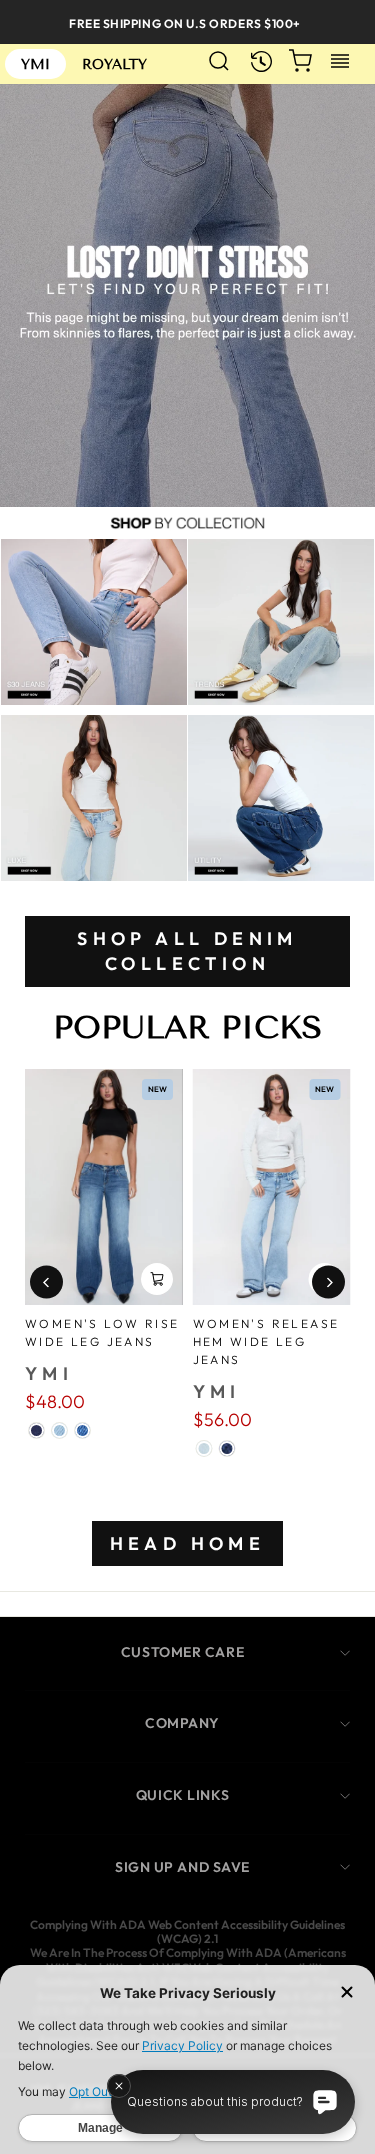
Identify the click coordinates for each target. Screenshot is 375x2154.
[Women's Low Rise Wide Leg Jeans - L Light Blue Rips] (59, 1430)
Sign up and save (182, 1867)
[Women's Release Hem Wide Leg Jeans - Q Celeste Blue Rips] (204, 1448)
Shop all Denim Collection (187, 951)
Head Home (188, 1543)
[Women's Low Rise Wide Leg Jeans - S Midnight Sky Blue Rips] (36, 1430)
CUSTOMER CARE (182, 1652)
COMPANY (182, 1723)
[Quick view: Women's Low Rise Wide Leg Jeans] (157, 1279)
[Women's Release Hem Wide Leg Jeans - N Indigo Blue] (227, 1448)
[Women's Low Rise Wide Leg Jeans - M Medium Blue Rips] (82, 1430)
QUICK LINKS (182, 1795)
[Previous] (46, 1282)
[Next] (328, 1282)
